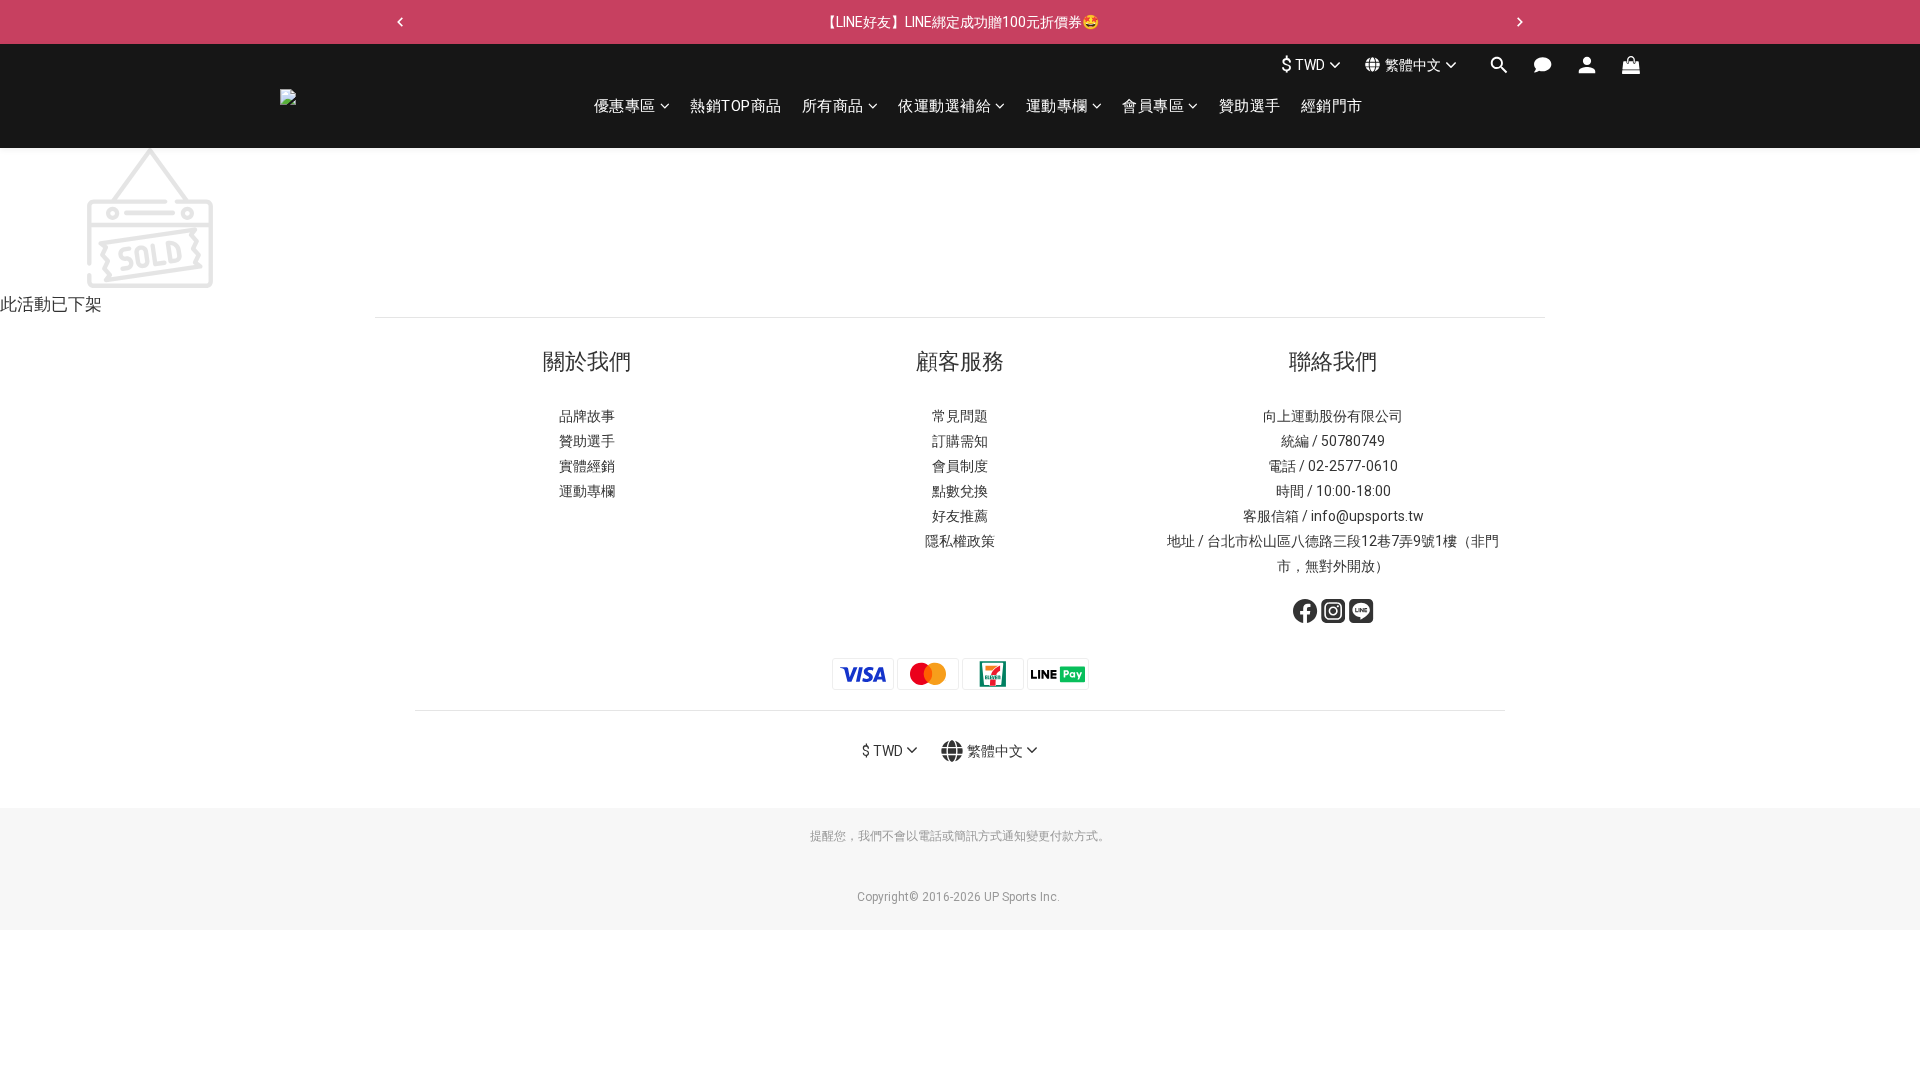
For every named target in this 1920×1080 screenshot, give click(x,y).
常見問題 (960, 416)
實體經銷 (587, 466)
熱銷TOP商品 (736, 106)
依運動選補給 (944, 106)
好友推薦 (960, 516)
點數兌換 (960, 491)
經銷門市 (1332, 106)
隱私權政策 (960, 541)
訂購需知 (960, 441)
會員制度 (960, 466)
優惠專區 (625, 106)
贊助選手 (1250, 106)
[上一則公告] (400, 22)
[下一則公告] (1520, 22)
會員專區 (1153, 106)
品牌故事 (587, 416)
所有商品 (833, 106)
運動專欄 (1057, 106)
